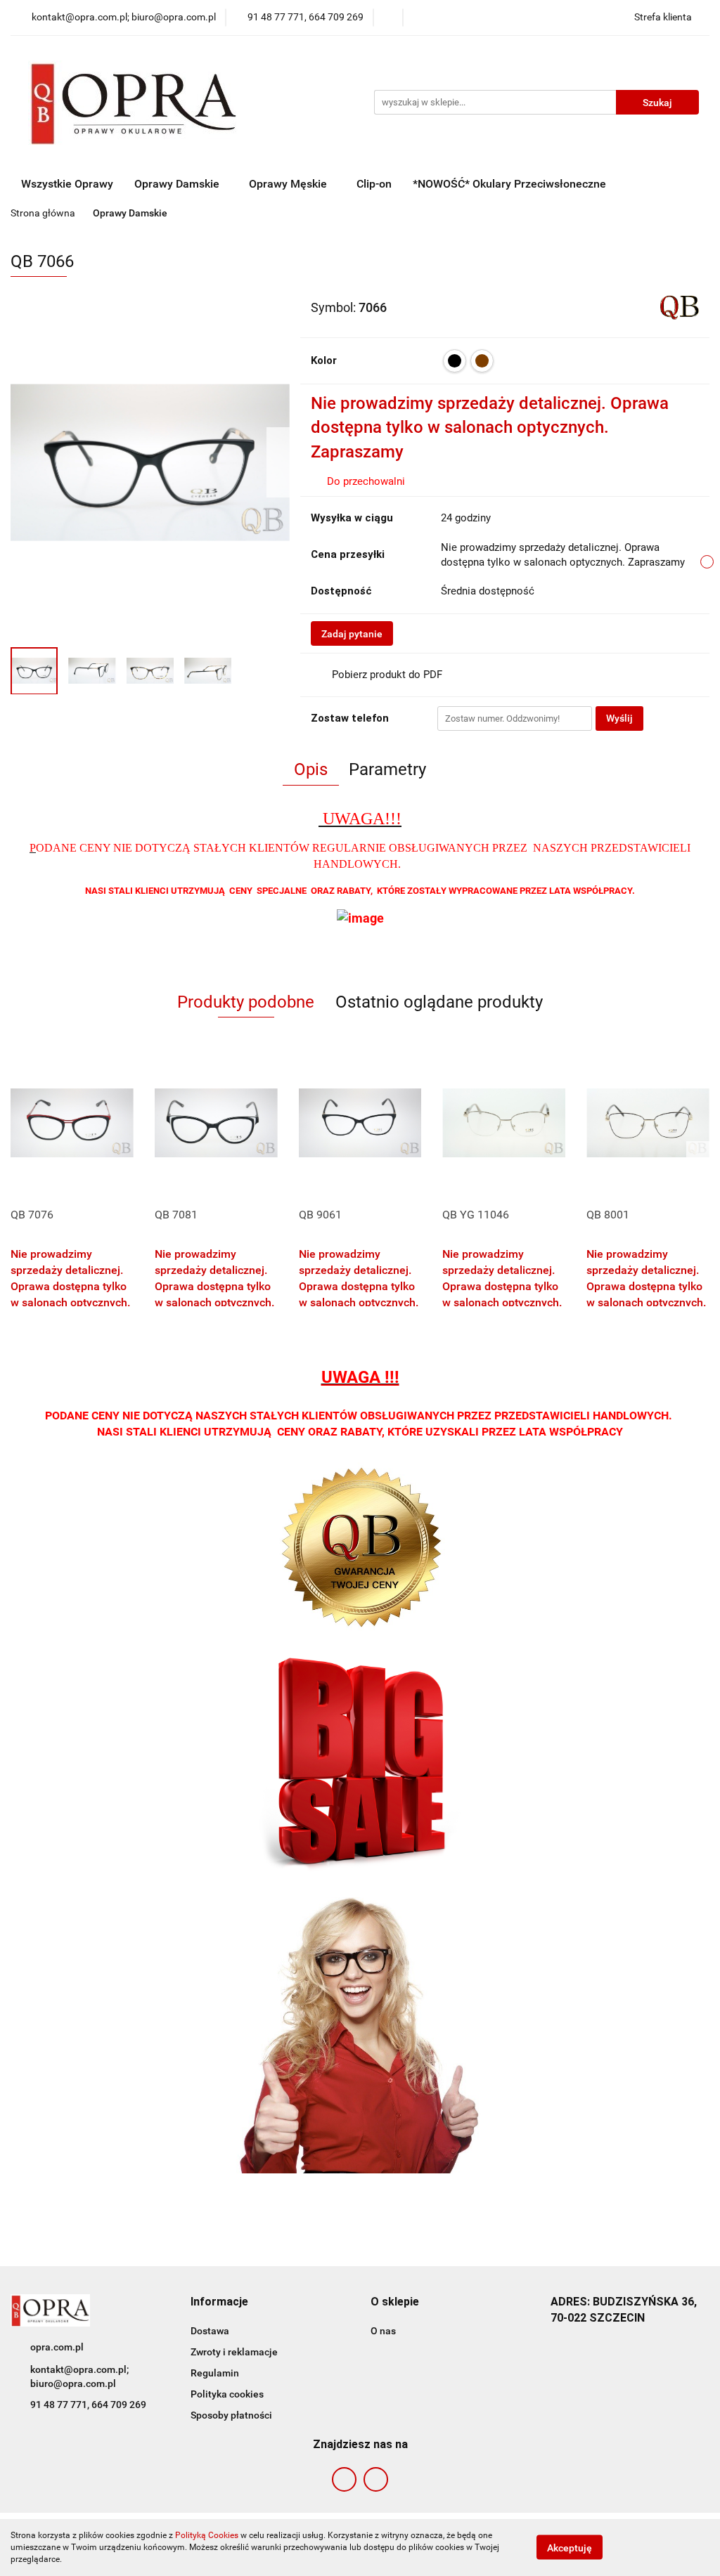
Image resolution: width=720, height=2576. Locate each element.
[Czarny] (455, 361)
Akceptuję (570, 2548)
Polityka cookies (227, 2394)
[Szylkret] (482, 361)
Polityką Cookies (207, 2535)
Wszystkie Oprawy (67, 184)
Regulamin (215, 2373)
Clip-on (374, 184)
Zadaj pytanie (352, 634)
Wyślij (619, 718)
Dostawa (210, 2331)
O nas (383, 2331)
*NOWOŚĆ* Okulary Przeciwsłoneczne (509, 184)
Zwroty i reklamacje (234, 2352)
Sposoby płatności (231, 2415)
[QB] (680, 306)
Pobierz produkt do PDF (387, 675)
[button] (219, 2302)
